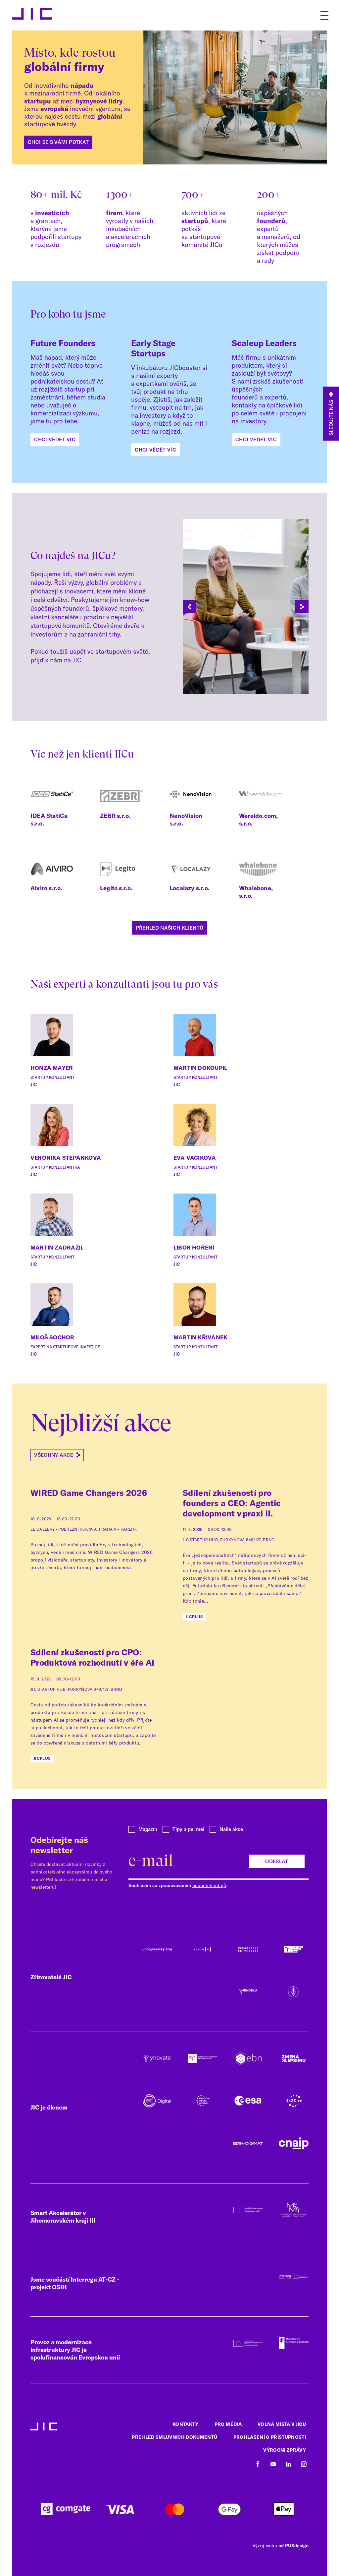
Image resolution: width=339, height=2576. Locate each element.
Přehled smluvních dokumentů (174, 2437)
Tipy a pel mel (188, 1829)
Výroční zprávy (285, 2450)
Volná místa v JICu (282, 2424)
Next (302, 607)
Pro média (228, 2424)
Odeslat (277, 1861)
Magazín (148, 1829)
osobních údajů (209, 1885)
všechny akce (54, 1455)
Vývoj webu (265, 2545)
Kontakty (186, 2424)
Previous (189, 607)
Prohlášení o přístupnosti (270, 2437)
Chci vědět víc (55, 439)
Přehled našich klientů (169, 928)
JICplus (194, 1617)
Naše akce (231, 1829)
